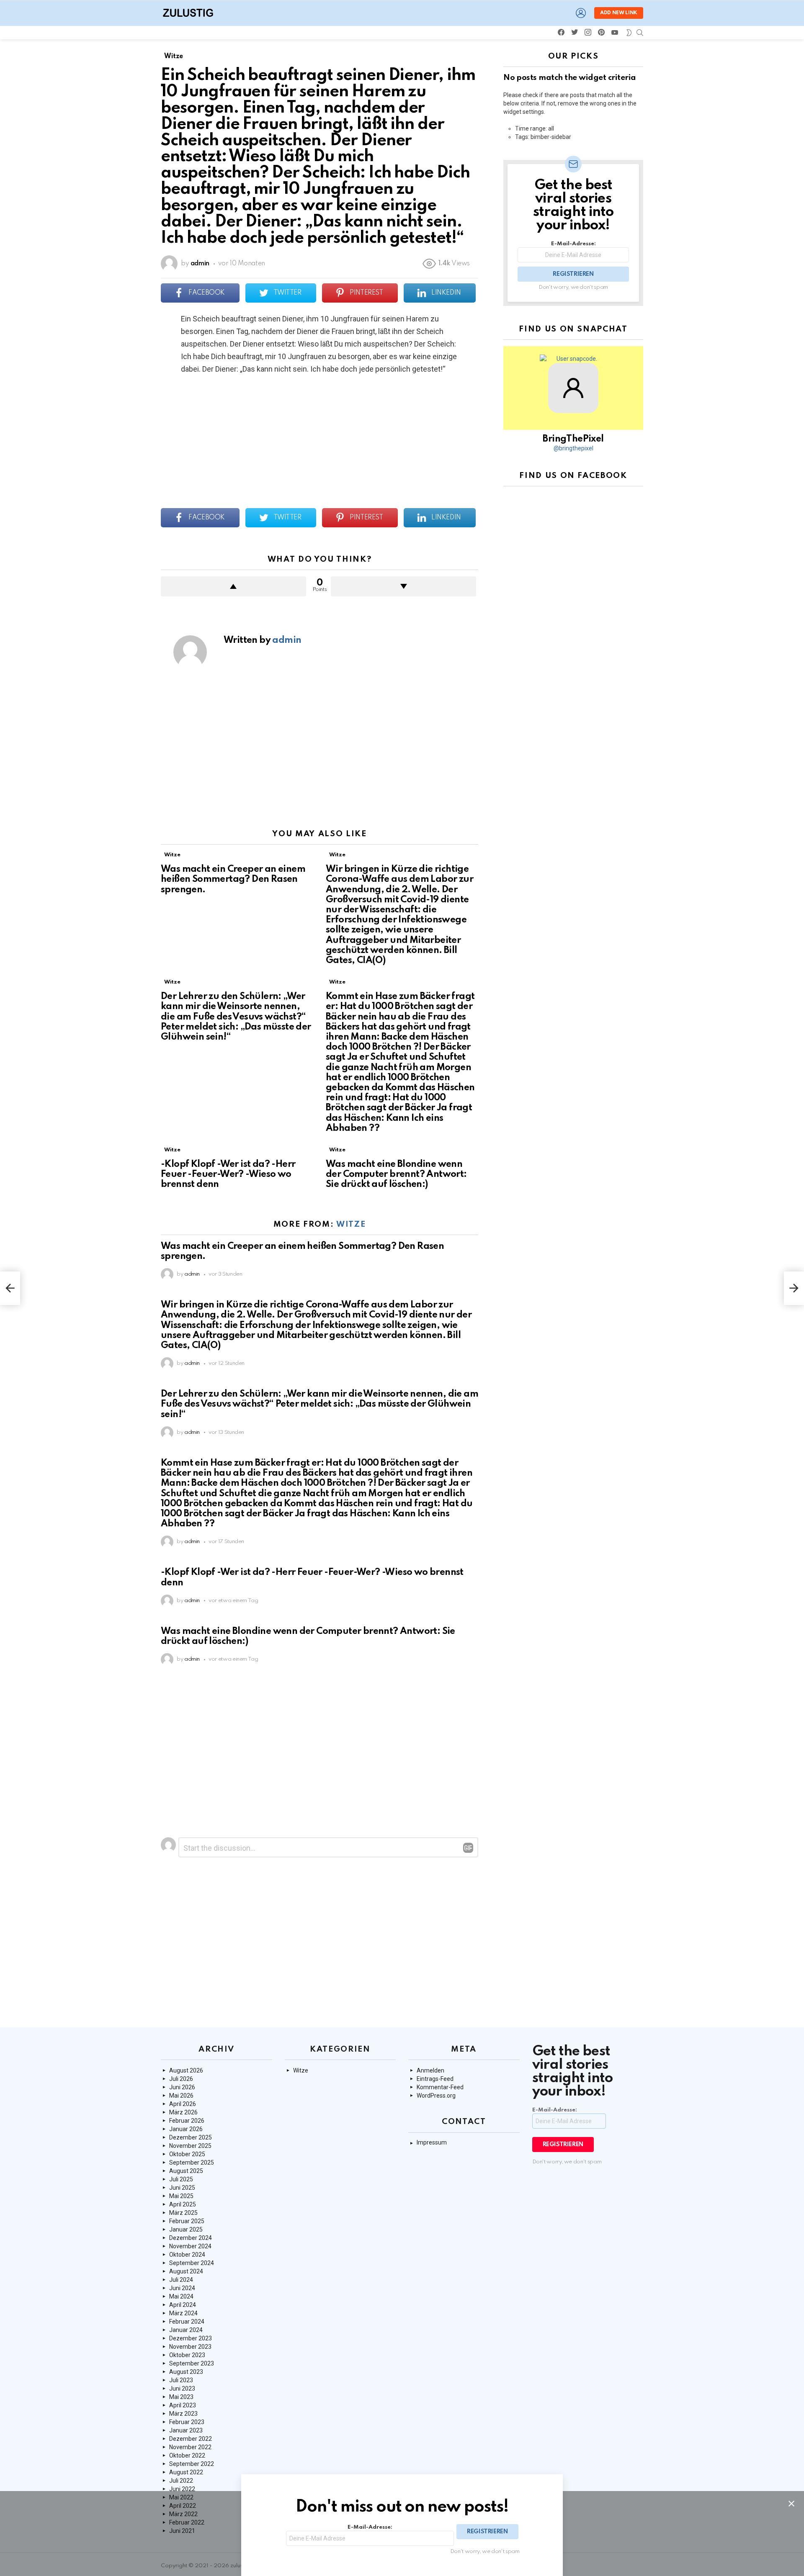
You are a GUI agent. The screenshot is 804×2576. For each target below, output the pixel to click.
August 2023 (186, 2372)
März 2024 (183, 2313)
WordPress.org (436, 2096)
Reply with (468, 1848)
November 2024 (190, 2246)
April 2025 (183, 2204)
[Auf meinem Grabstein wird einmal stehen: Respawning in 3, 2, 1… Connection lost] (10, 1288)
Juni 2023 (182, 2389)
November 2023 (190, 2347)
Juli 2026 (181, 2079)
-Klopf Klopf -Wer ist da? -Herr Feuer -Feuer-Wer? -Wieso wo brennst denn (228, 1174)
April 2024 (183, 2305)
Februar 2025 (187, 2221)
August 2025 (186, 2171)
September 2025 (192, 2163)
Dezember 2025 (191, 2137)
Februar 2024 (187, 2322)
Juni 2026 (182, 2087)
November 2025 (190, 2146)
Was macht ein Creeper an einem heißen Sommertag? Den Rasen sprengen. (233, 879)
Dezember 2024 (191, 2238)
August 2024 (186, 2271)
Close (791, 2504)
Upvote (233, 586)
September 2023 (192, 2363)
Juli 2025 (181, 2179)
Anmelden (430, 2070)
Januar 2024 (186, 2330)
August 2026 (186, 2070)
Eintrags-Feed (435, 2079)
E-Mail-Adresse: (573, 244)
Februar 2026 (187, 2121)
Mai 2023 (181, 2397)
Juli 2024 (181, 2280)
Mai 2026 (181, 2096)
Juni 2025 (182, 2188)
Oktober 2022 (187, 2455)
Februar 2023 (187, 2422)
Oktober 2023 (187, 2355)
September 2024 (192, 2263)
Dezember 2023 (191, 2338)
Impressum (432, 2142)
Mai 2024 (181, 2296)
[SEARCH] (640, 33)
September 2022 (192, 2464)
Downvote (403, 586)
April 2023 (183, 2405)
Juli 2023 (181, 2380)
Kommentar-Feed (440, 2087)
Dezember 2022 (191, 2439)
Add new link (619, 13)
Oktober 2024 (187, 2255)
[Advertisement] (320, 753)
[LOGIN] (581, 13)
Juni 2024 (182, 2288)
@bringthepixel (573, 448)
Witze (172, 855)
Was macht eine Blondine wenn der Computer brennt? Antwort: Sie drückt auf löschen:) (396, 1174)
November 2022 (190, 2447)
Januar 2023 (186, 2430)
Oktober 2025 (187, 2154)
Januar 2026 (186, 2129)
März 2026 (183, 2112)
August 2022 (186, 2472)
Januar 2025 (186, 2229)
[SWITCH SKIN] (629, 33)
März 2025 (183, 2213)
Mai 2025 (181, 2196)
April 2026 (183, 2104)
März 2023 (183, 2414)
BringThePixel (573, 439)
